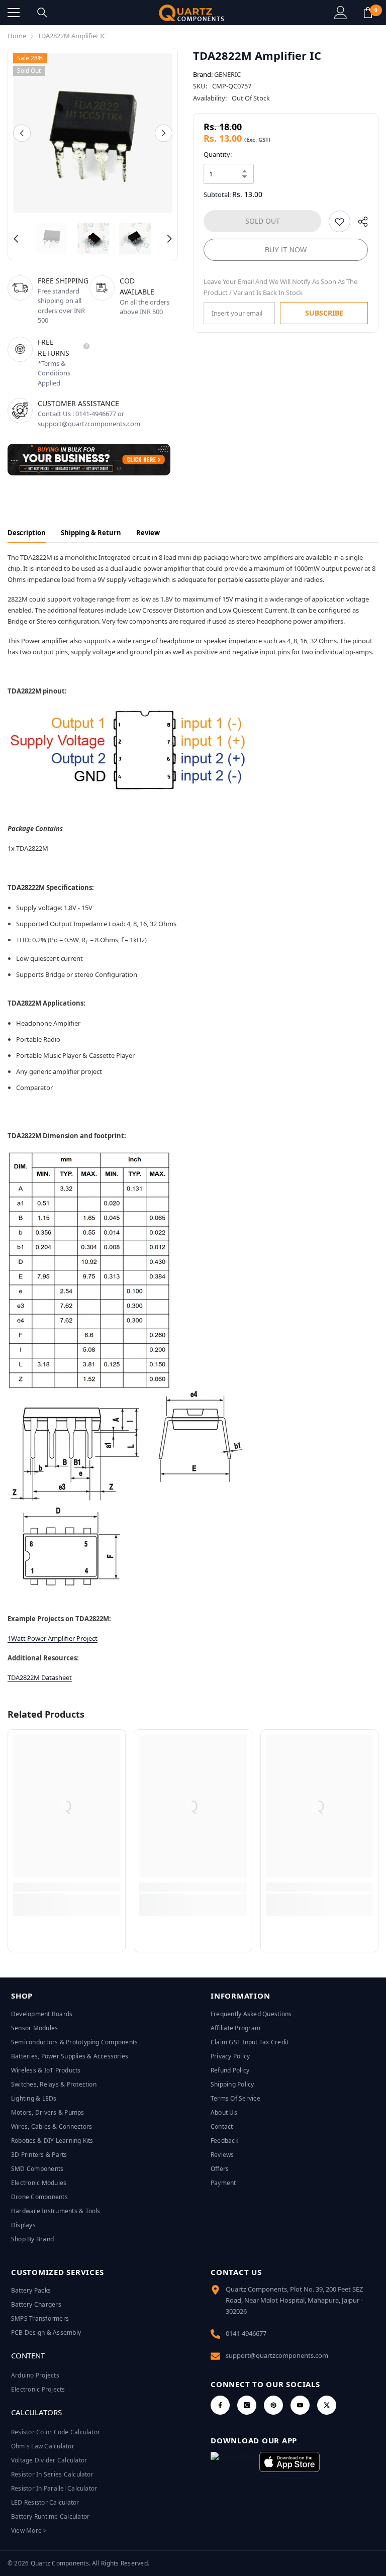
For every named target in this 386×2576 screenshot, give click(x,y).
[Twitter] (327, 2405)
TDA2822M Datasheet (40, 1677)
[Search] (42, 13)
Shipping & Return (91, 533)
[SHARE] (359, 224)
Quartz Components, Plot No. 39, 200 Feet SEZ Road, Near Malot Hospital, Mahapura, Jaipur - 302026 (294, 2300)
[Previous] (22, 133)
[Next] (164, 133)
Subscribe (324, 313)
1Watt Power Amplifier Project (53, 1638)
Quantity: (218, 154)
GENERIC (227, 74)
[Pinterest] (273, 2405)
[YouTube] (300, 2405)
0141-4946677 (246, 2333)
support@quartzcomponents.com (277, 2355)
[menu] (14, 13)
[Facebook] (220, 2405)
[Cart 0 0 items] (368, 13)
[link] (67, 1887)
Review (148, 533)
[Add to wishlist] (340, 221)
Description (27, 533)
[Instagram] (247, 2405)
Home (17, 36)
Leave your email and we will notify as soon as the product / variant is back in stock (280, 287)
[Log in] (341, 13)
